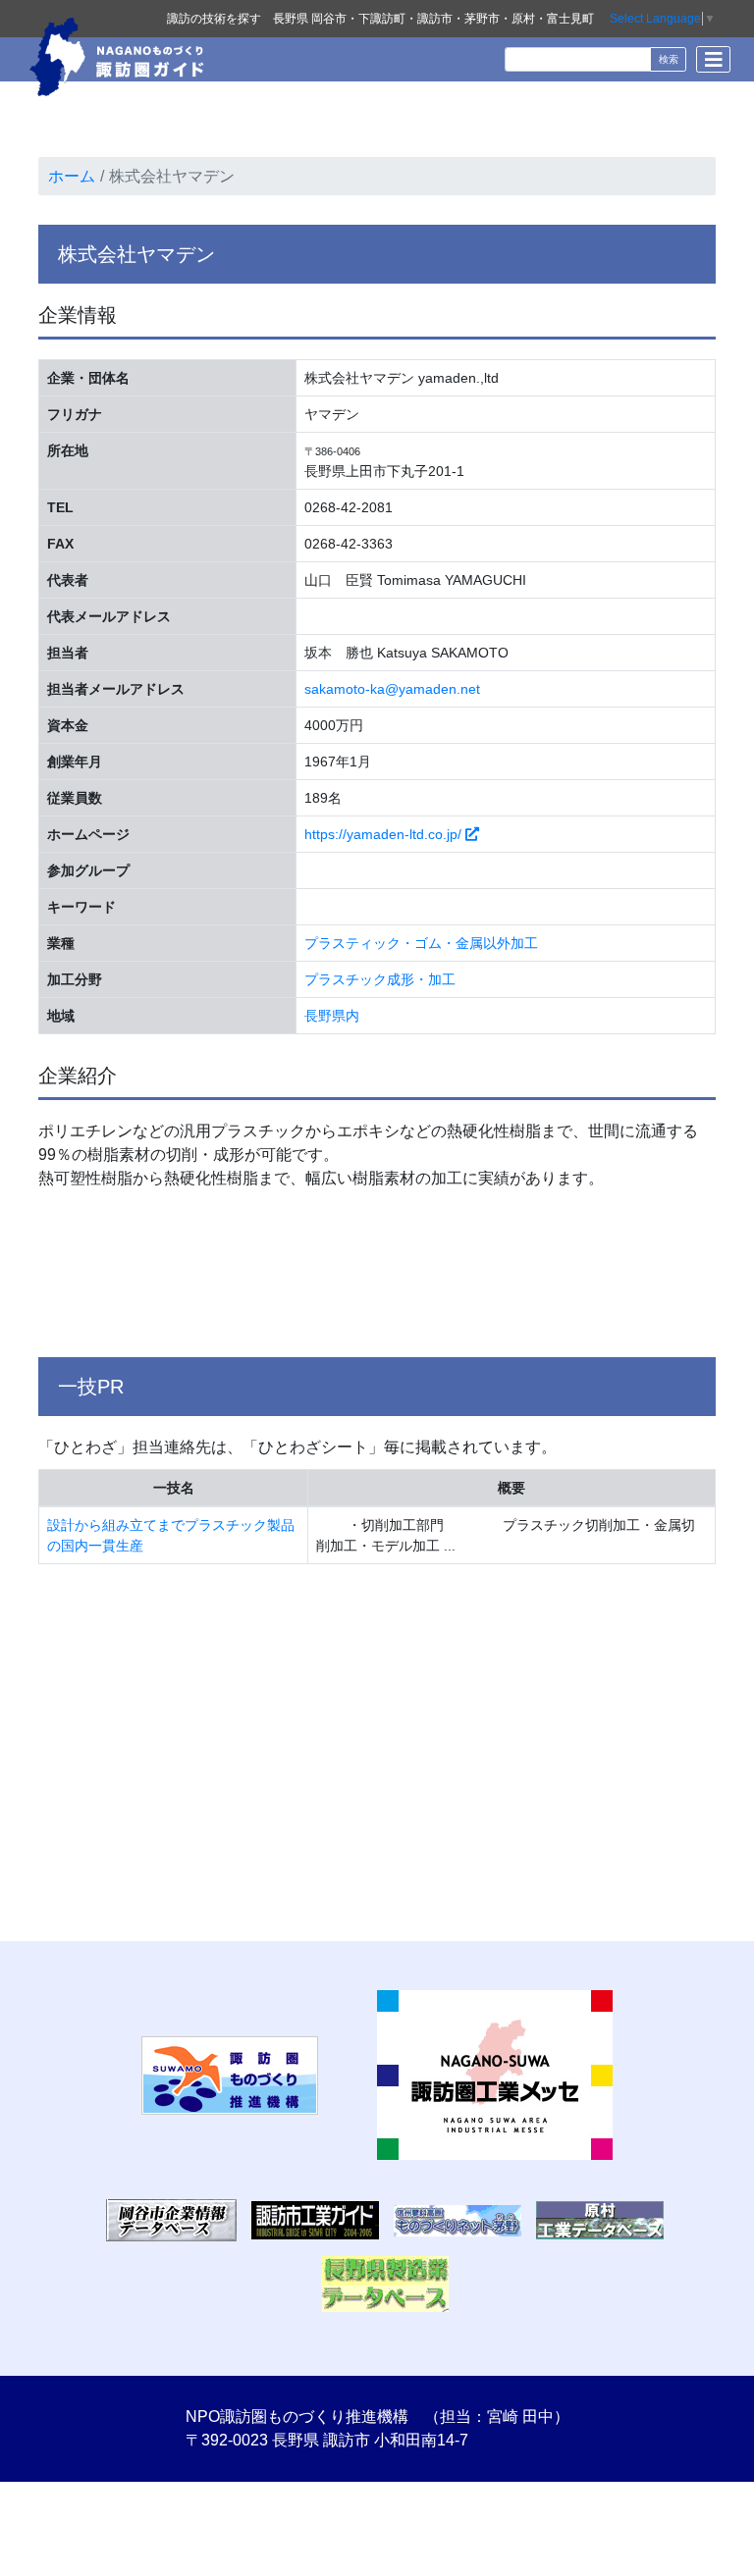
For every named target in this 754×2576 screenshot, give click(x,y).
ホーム (72, 176)
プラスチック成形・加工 (380, 979)
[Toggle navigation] (713, 59)
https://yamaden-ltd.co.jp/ (385, 834)
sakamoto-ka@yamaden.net (392, 689)
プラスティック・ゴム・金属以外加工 (421, 943)
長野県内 (332, 1016)
